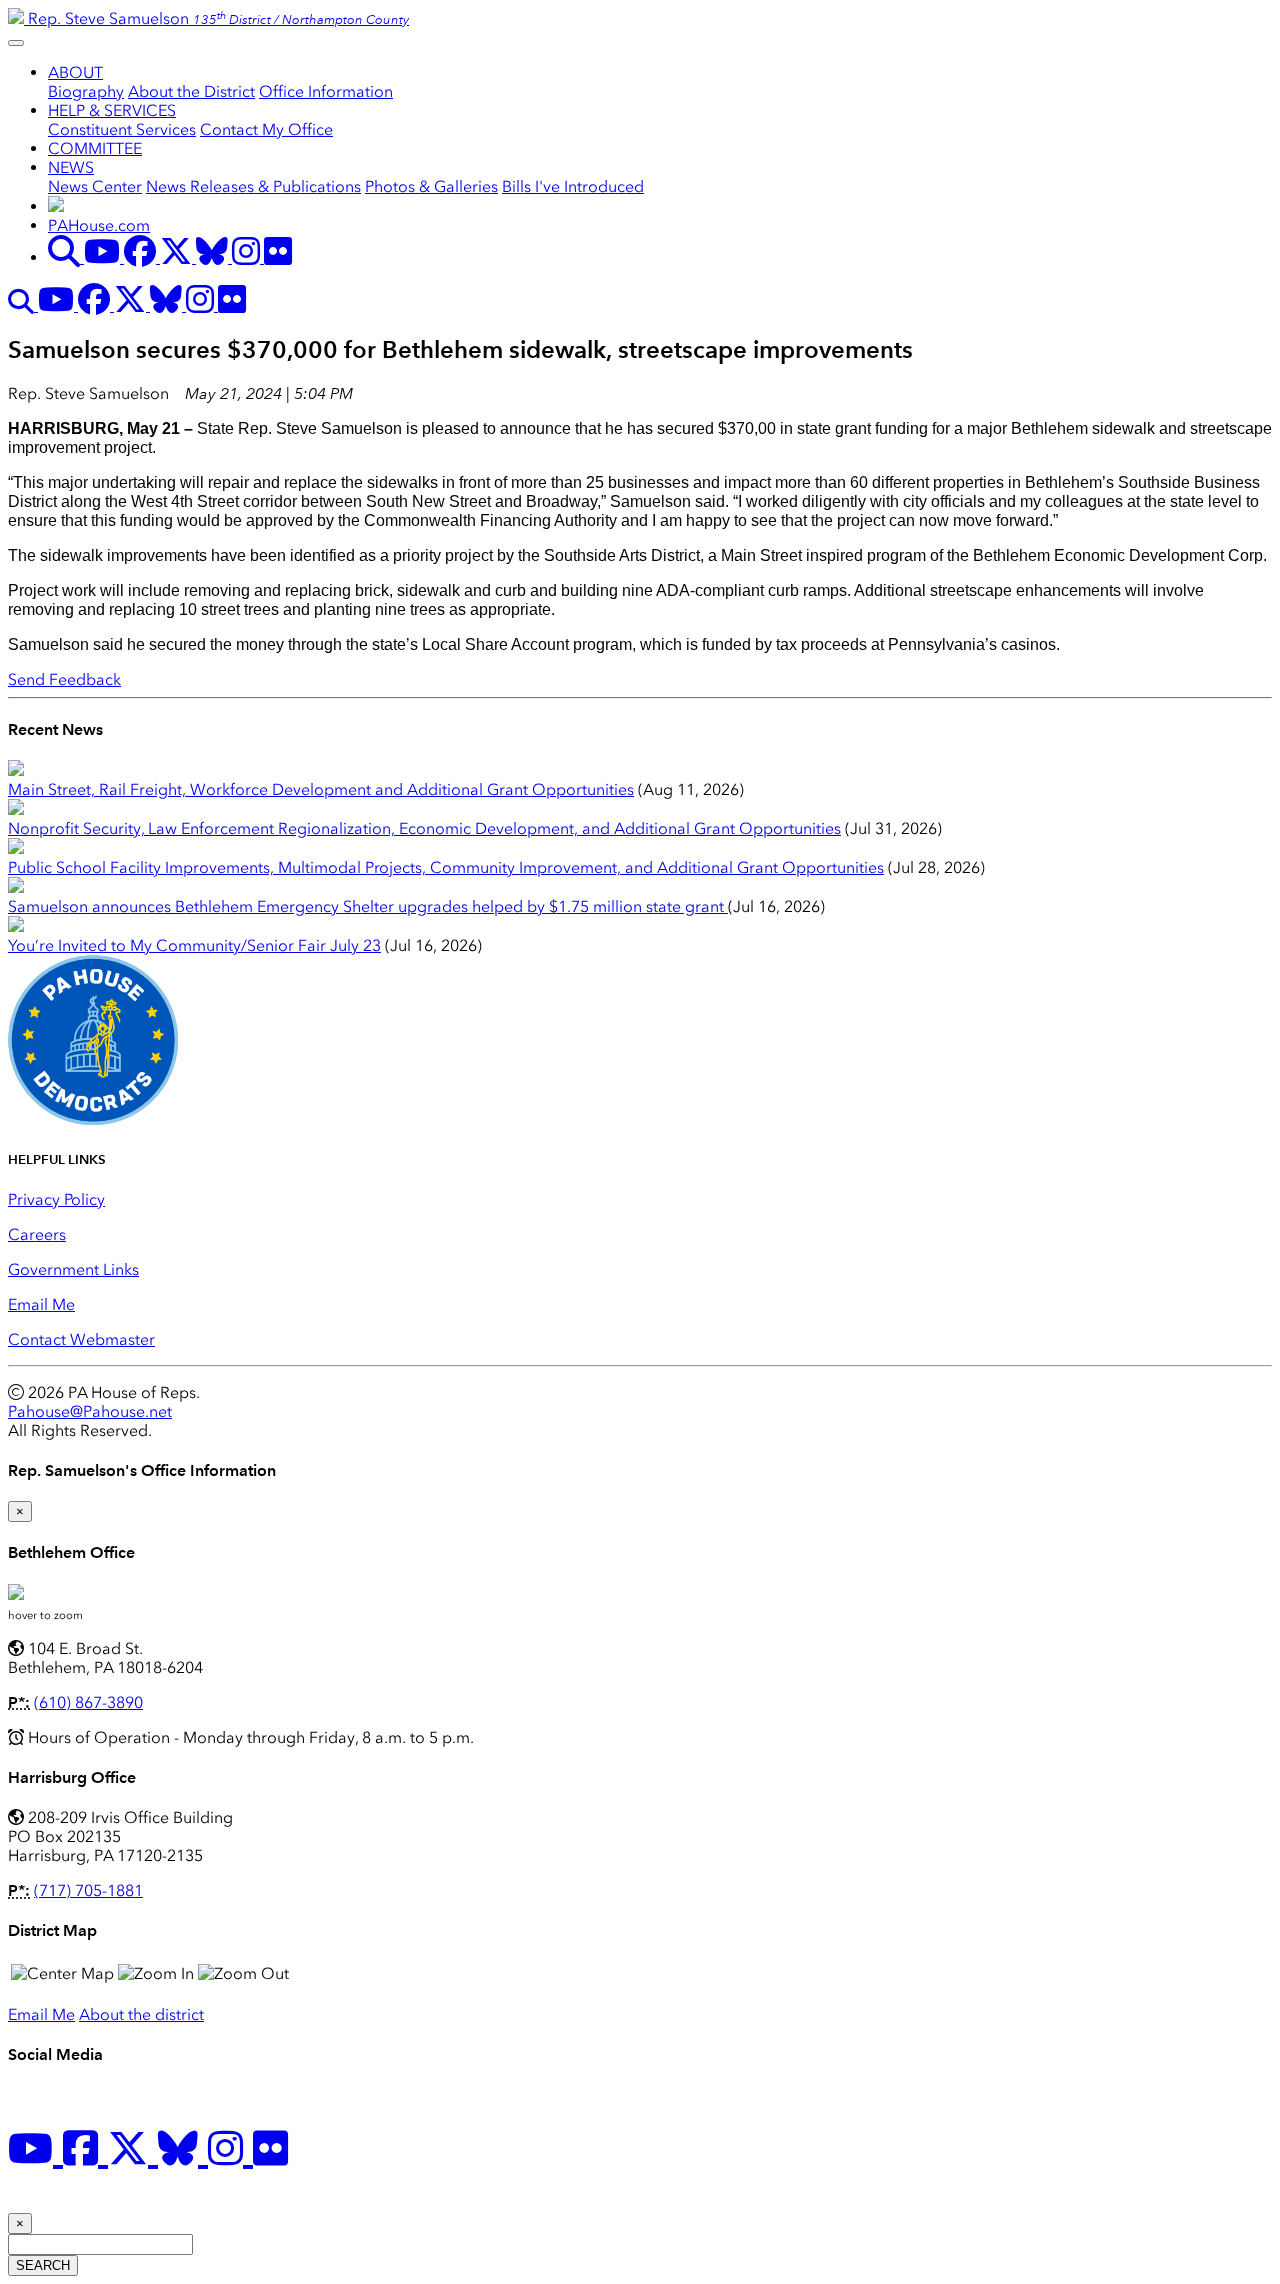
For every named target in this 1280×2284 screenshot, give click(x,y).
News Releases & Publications (253, 186)
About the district (141, 2014)
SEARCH (43, 2265)
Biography (86, 91)
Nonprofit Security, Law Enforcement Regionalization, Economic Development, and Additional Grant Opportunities (424, 828)
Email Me (41, 1304)
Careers (37, 1234)
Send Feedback (64, 679)
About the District (191, 91)
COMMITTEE (95, 148)
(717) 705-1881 (88, 1890)
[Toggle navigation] (16, 43)
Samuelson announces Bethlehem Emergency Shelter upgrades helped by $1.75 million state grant (368, 906)
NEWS (71, 167)
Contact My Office (266, 129)
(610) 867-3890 (88, 1702)
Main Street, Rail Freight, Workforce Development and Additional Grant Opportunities (321, 789)
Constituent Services (122, 129)
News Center (95, 186)
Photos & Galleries (431, 186)
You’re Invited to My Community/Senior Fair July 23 (194, 945)
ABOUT (75, 72)
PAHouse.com (99, 225)
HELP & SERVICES (112, 110)
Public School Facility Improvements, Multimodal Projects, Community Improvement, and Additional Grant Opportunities (446, 867)
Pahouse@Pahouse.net (90, 1411)
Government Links (73, 1269)
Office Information (326, 91)
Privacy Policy (56, 1199)
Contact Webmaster (81, 1339)
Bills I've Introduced (573, 186)
